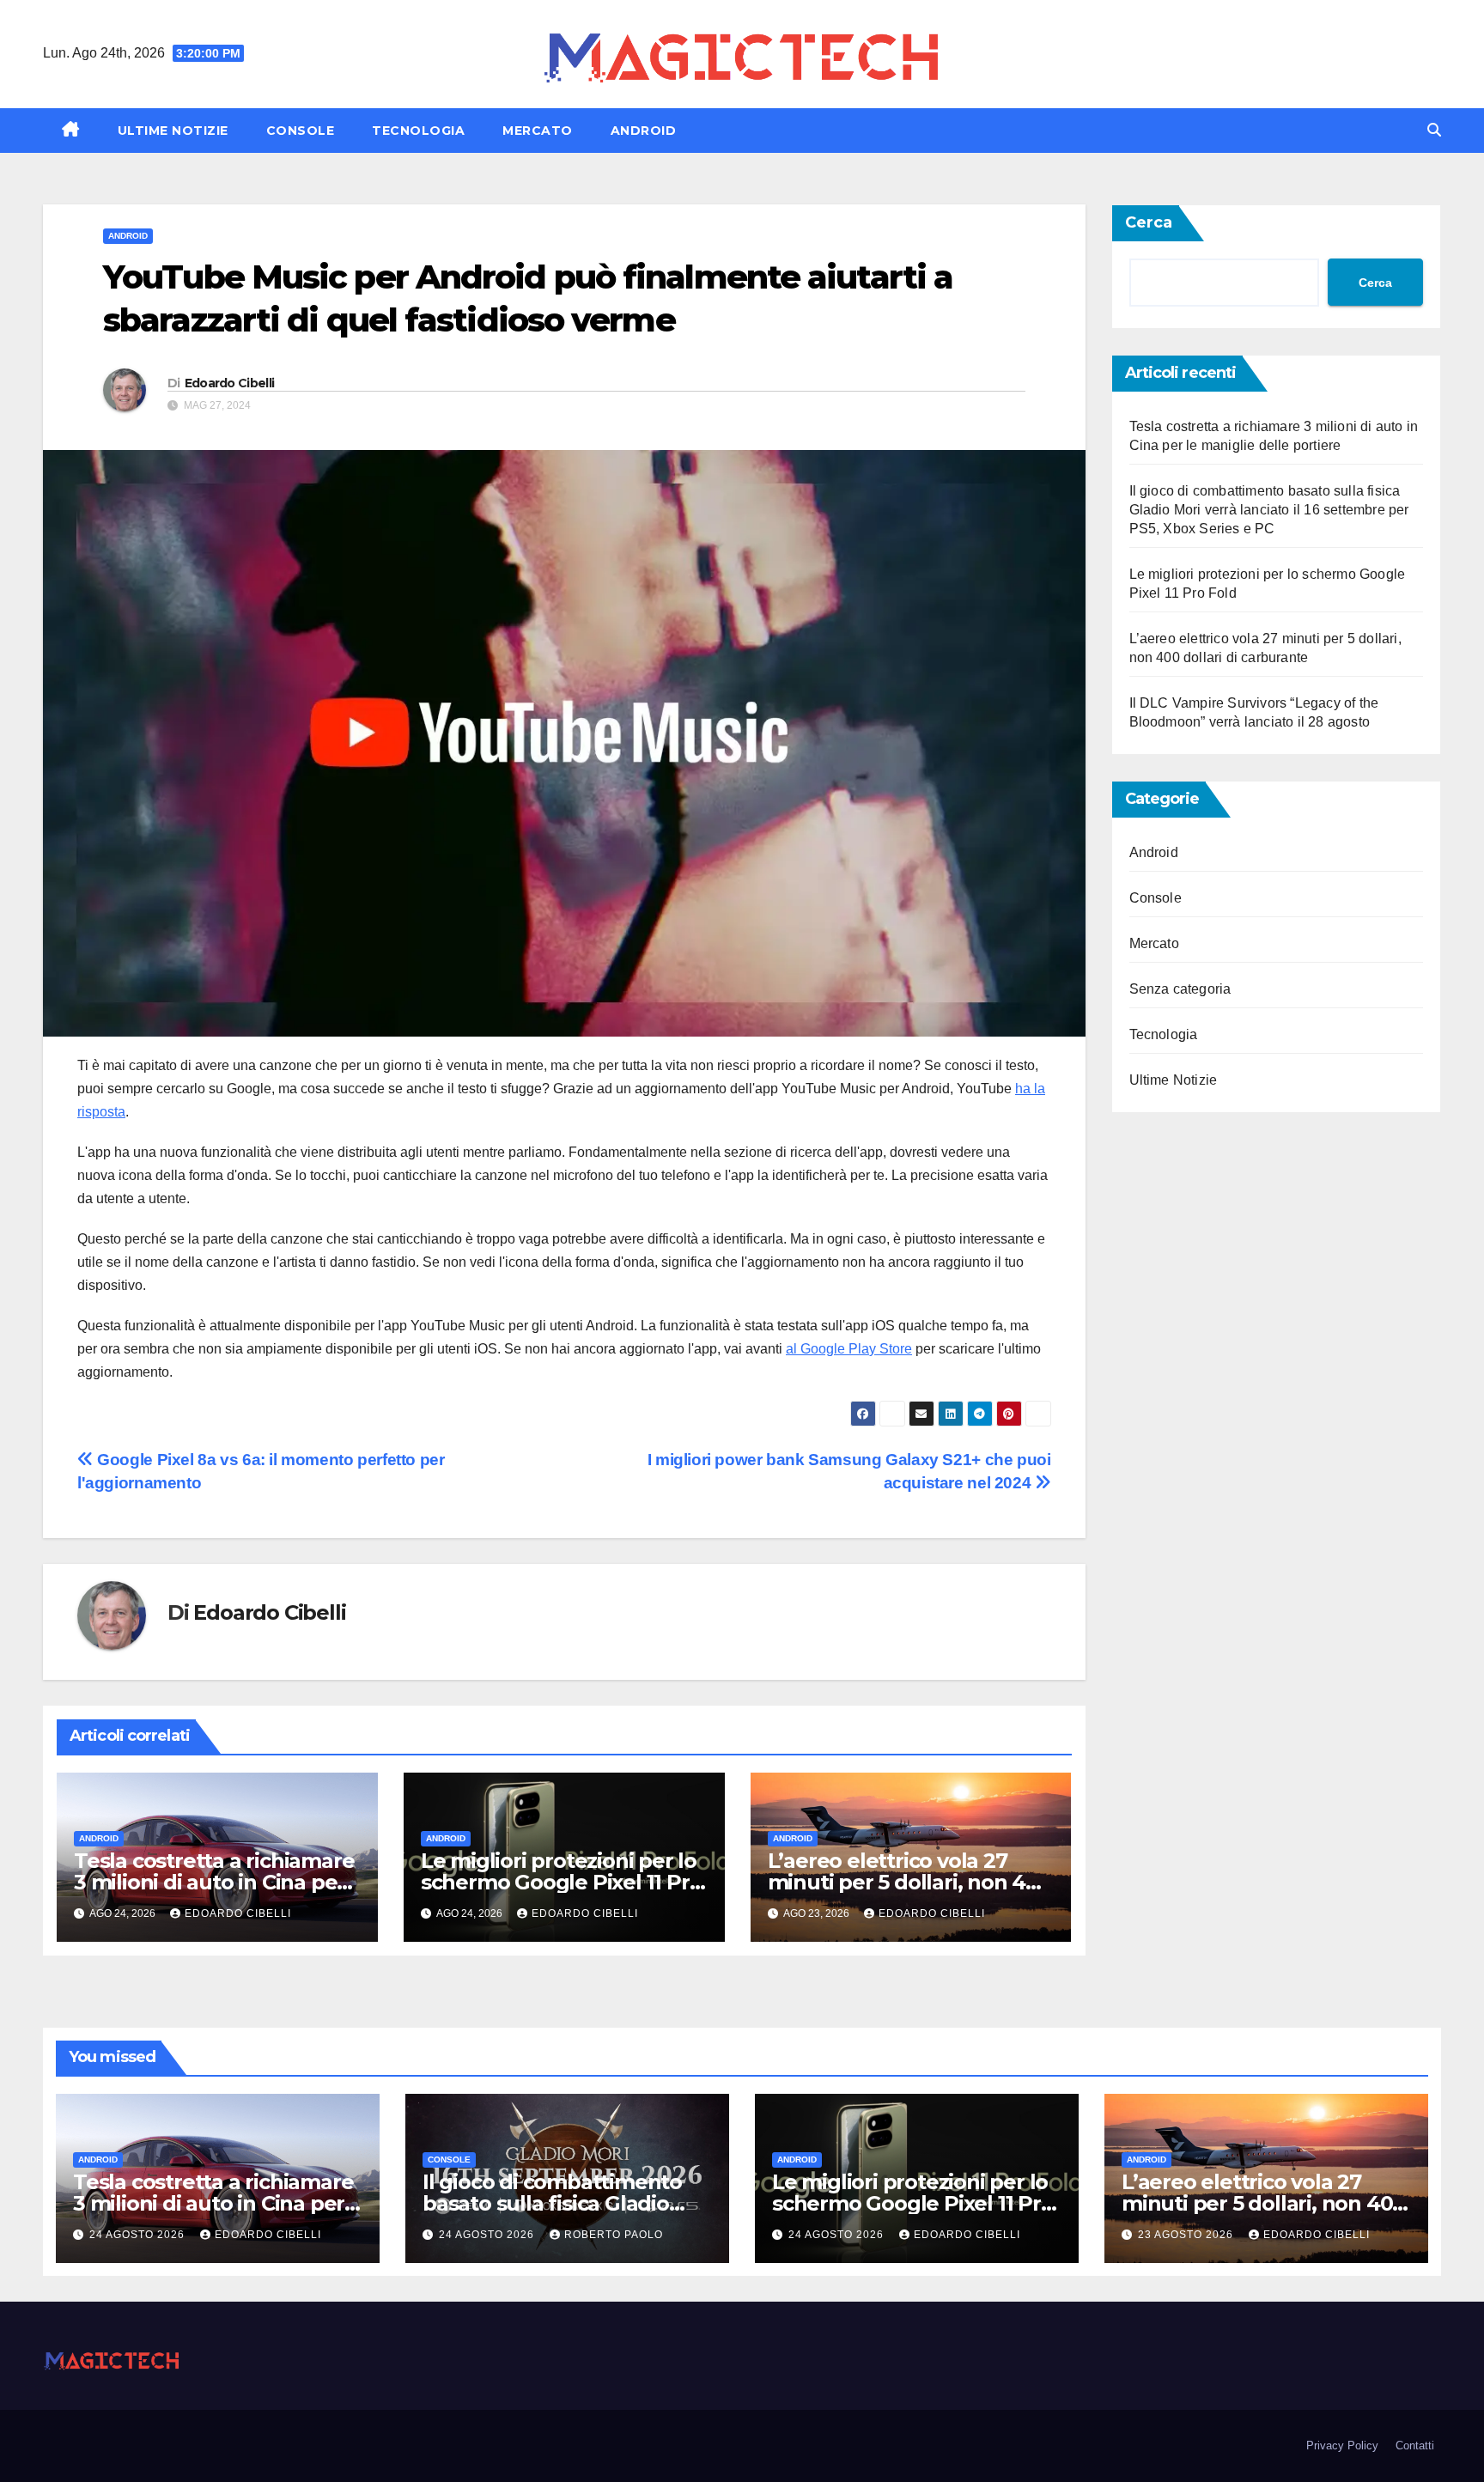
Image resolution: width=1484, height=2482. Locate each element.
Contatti (1415, 2445)
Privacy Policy (1342, 2445)
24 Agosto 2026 (139, 2235)
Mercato (538, 131)
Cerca (1149, 222)
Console (301, 131)
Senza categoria (1180, 989)
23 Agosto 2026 (1187, 2235)
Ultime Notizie (173, 131)
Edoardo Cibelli (230, 383)
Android (644, 131)
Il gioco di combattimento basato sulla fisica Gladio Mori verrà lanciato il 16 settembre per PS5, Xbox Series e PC (1269, 510)
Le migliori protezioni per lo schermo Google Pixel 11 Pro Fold (562, 1882)
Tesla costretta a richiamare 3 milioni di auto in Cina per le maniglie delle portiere (214, 1882)
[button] (1434, 130)
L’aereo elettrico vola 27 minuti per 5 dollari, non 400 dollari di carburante (909, 1882)
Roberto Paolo (614, 2235)
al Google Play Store (849, 1349)
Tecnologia (418, 131)
